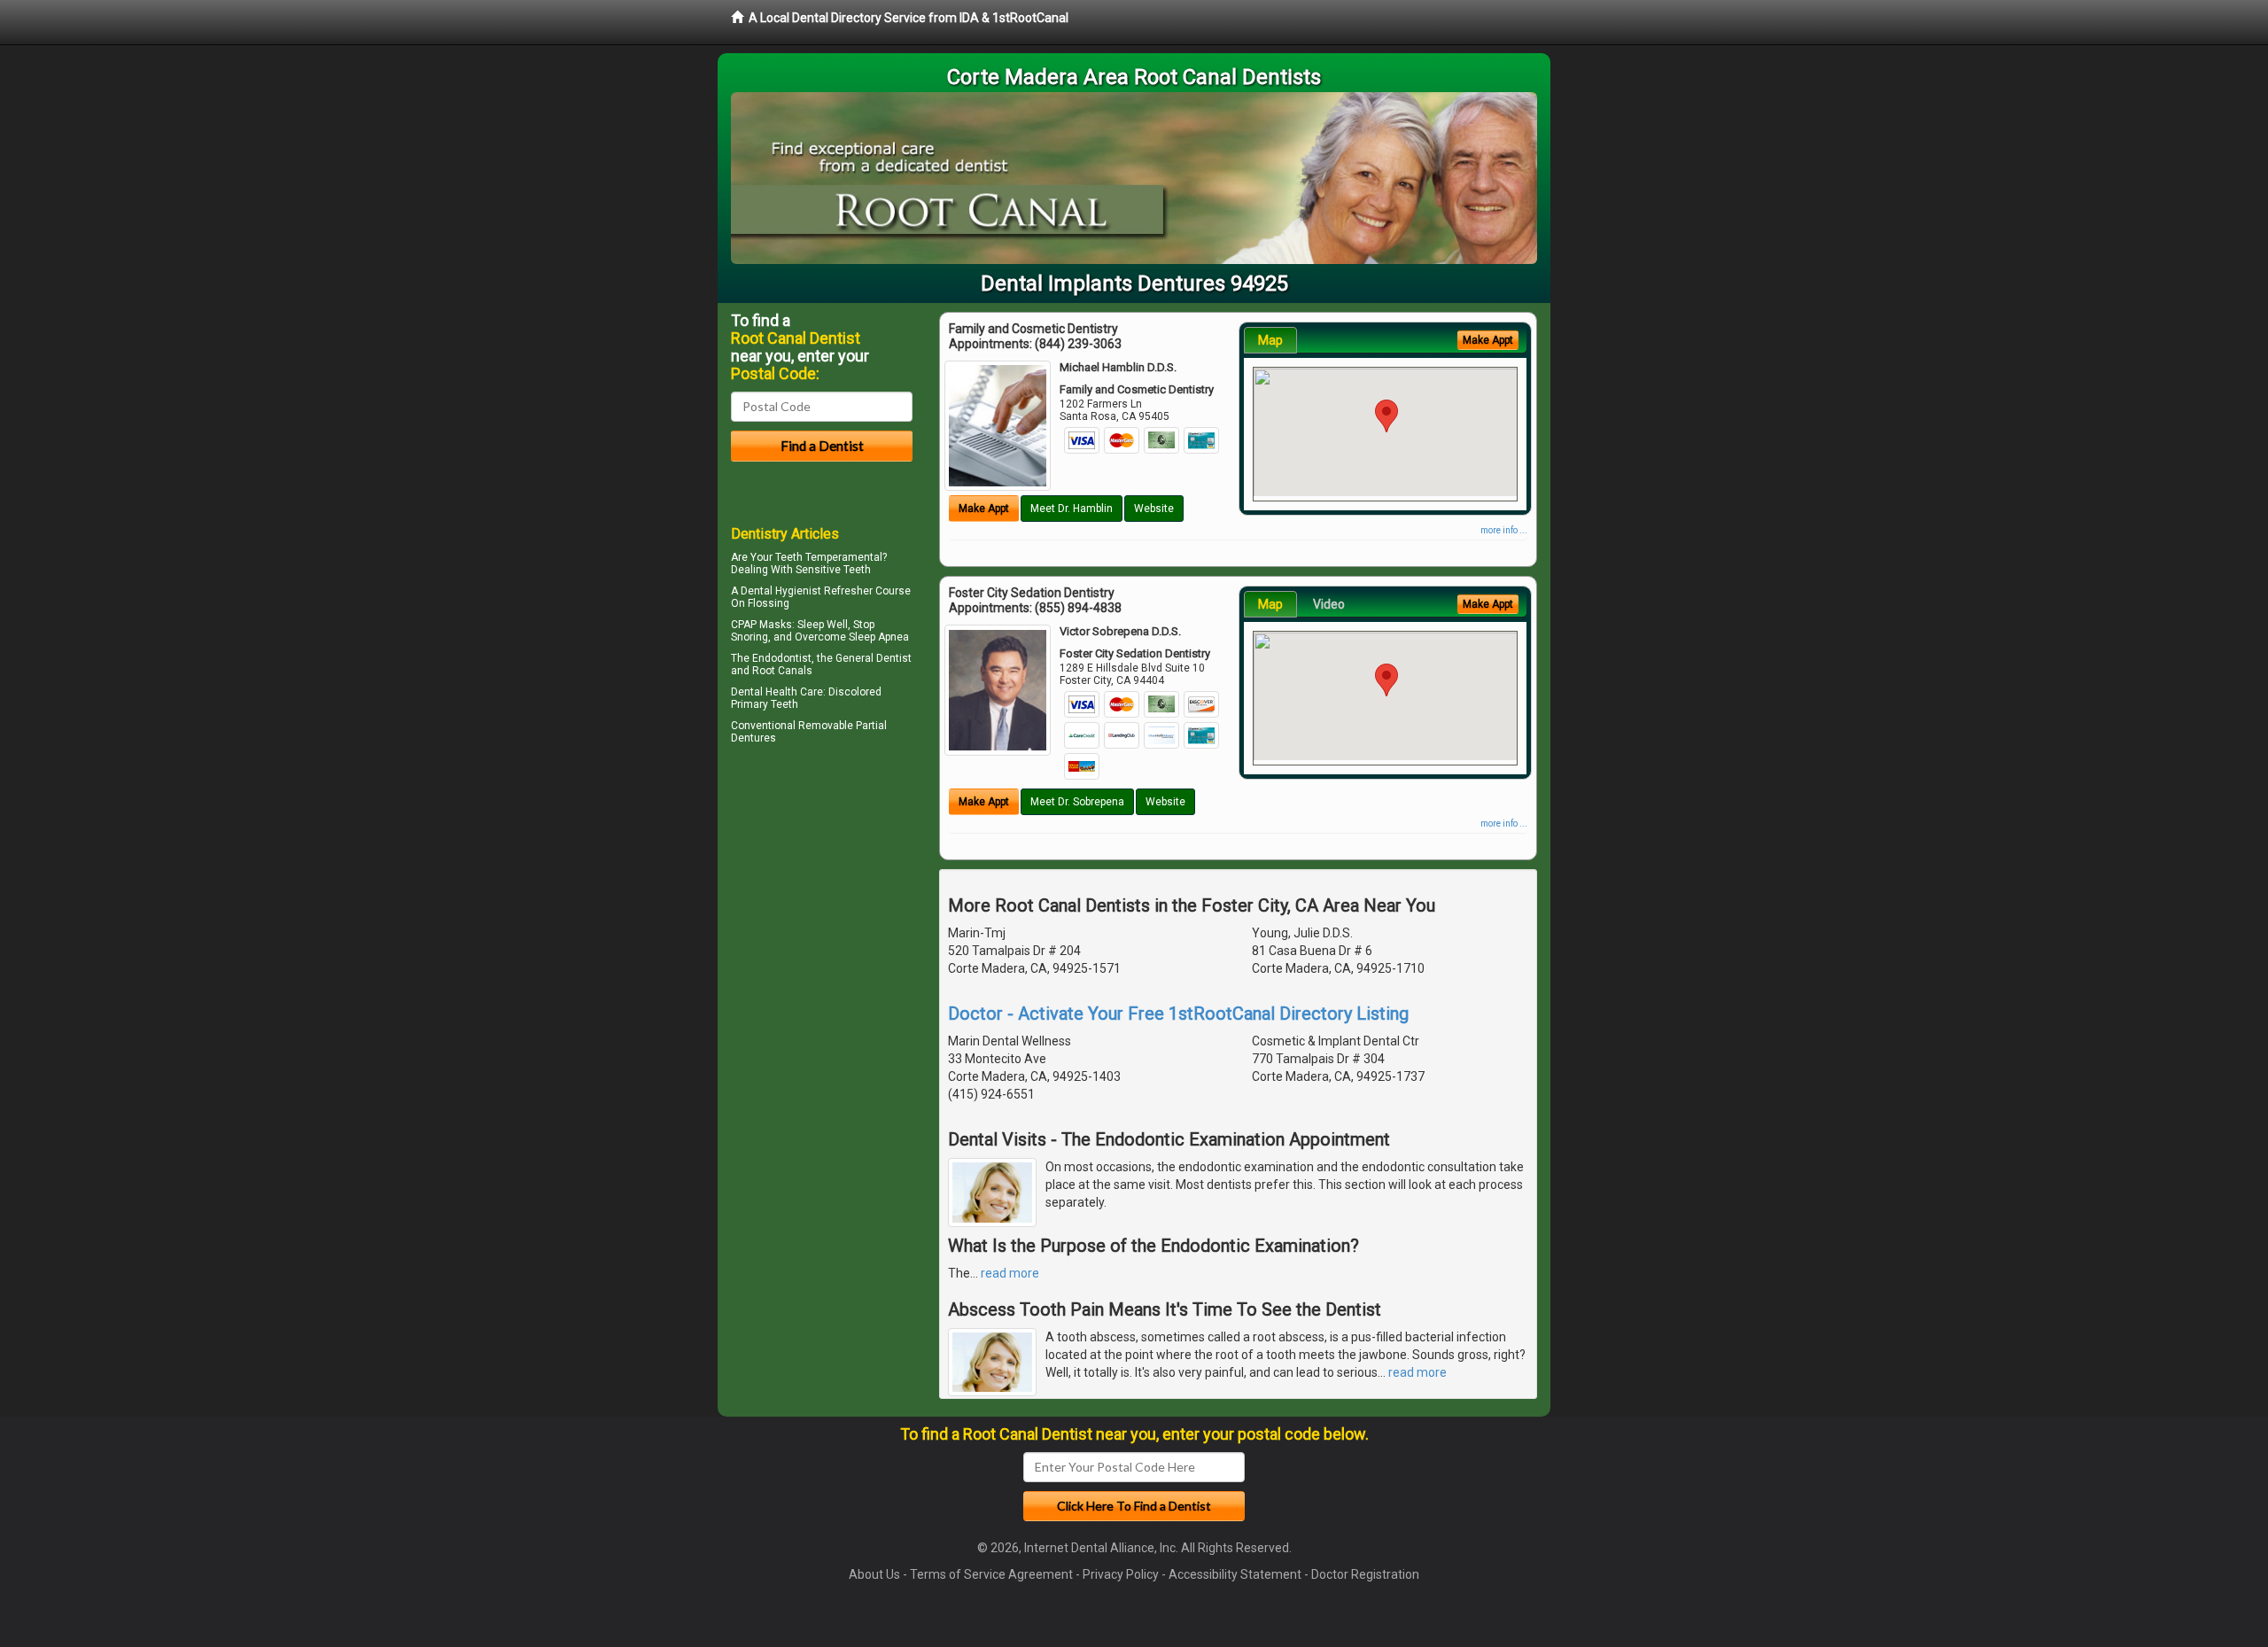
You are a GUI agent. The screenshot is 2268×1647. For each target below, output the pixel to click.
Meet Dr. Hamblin (1072, 509)
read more (1010, 1273)
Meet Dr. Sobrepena (1077, 802)
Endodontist (782, 658)
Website (1154, 509)
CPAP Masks (761, 625)
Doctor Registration (1365, 1574)
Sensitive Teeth (833, 570)
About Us (874, 1574)
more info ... (1504, 530)
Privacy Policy (1121, 1574)
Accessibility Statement (1235, 1574)
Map (1270, 340)
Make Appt (984, 509)
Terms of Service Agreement (991, 1574)
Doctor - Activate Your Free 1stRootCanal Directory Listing (1178, 1014)
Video (1329, 604)
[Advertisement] (822, 904)
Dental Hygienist (781, 591)
